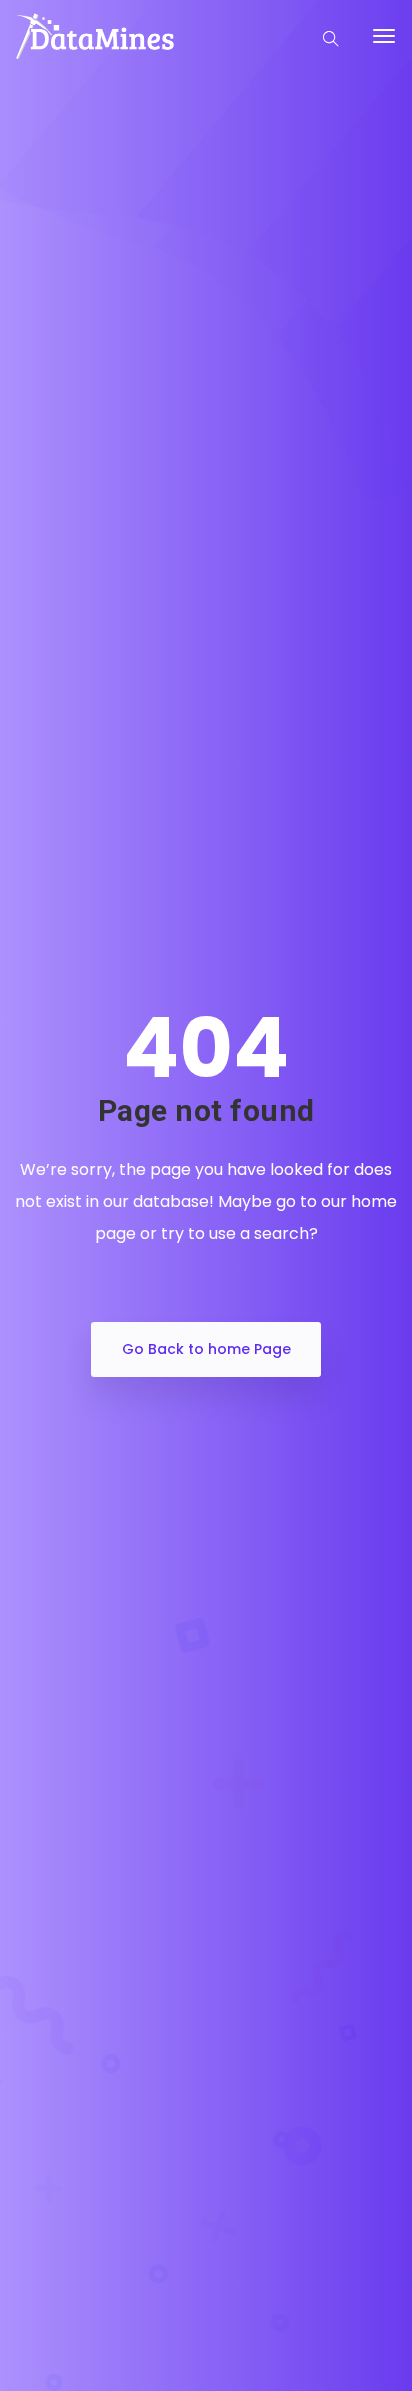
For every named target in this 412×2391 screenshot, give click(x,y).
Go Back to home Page (206, 1349)
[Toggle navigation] (384, 46)
